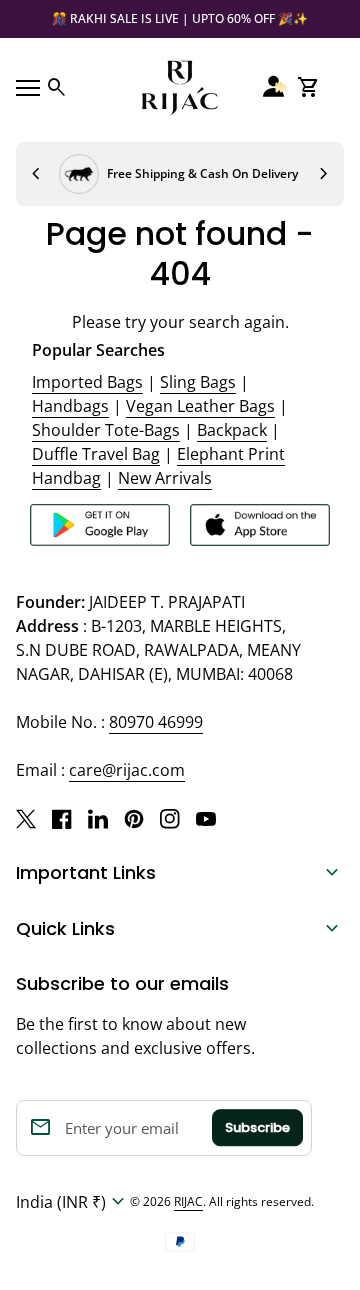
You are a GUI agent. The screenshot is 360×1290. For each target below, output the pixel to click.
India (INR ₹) (73, 1202)
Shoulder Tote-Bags (106, 430)
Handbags (70, 406)
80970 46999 (156, 722)
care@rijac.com (127, 770)
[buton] (73, 1202)
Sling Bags (198, 382)
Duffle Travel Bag (96, 454)
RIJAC (188, 1201)
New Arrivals (165, 478)
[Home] (180, 86)
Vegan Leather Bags (200, 406)
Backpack (232, 430)
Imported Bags (87, 382)
